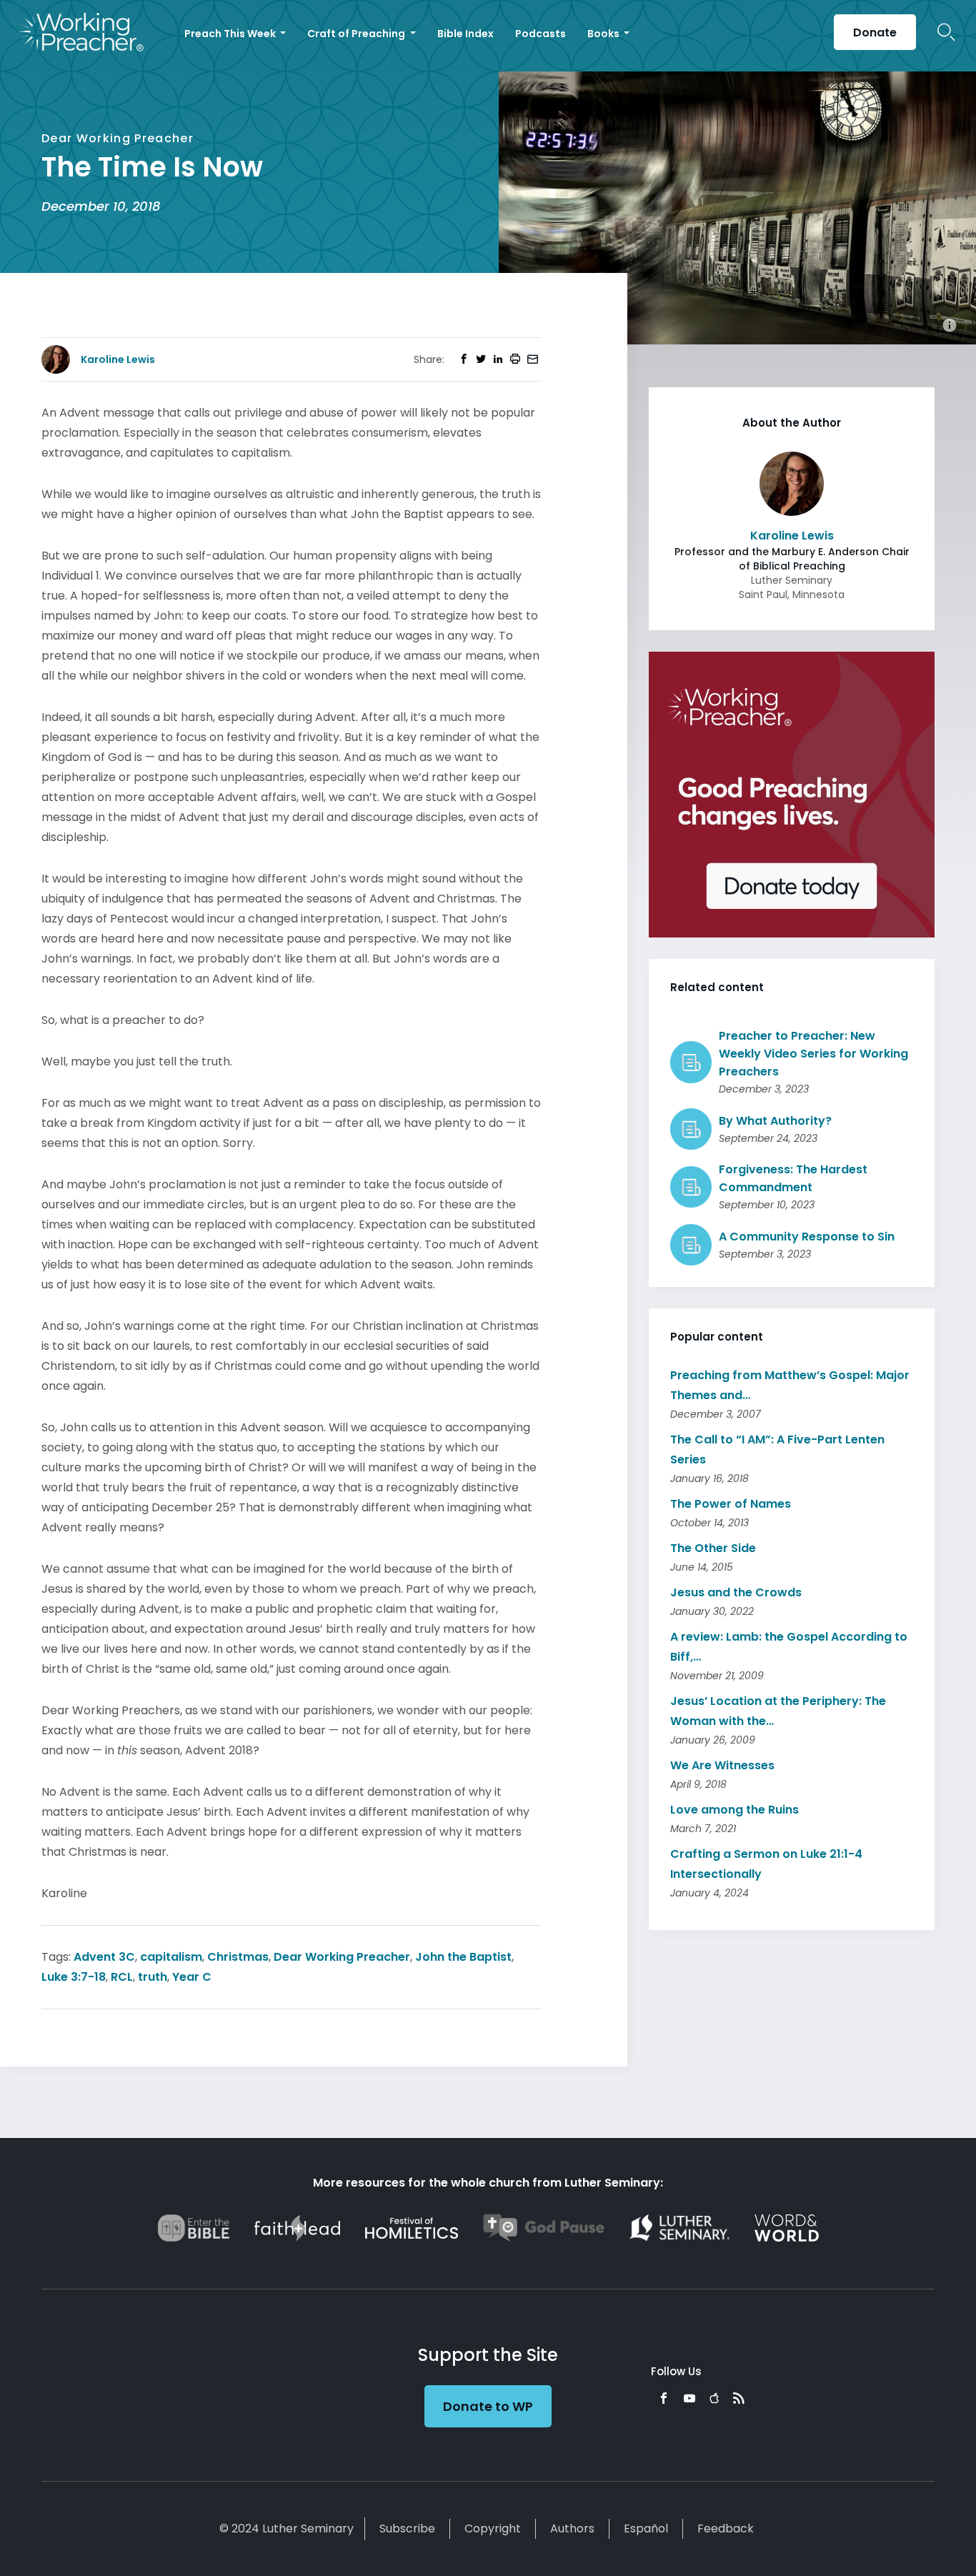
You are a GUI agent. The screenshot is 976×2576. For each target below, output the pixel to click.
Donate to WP (488, 2406)
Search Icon (946, 32)
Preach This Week (231, 34)
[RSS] (739, 2398)
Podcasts (541, 34)
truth (153, 1977)
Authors (572, 2528)
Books (604, 34)
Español (646, 2528)
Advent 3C (104, 1957)
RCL (122, 1977)
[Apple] (714, 2398)
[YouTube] (689, 2398)
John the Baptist (463, 1957)
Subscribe (407, 2528)
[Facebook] (664, 2398)
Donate (875, 33)
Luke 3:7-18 (74, 1977)
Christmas (238, 1957)
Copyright (493, 2528)
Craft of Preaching (357, 34)
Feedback (726, 2528)
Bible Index (465, 34)
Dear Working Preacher (342, 1957)
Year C (192, 1977)
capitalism (171, 1957)
